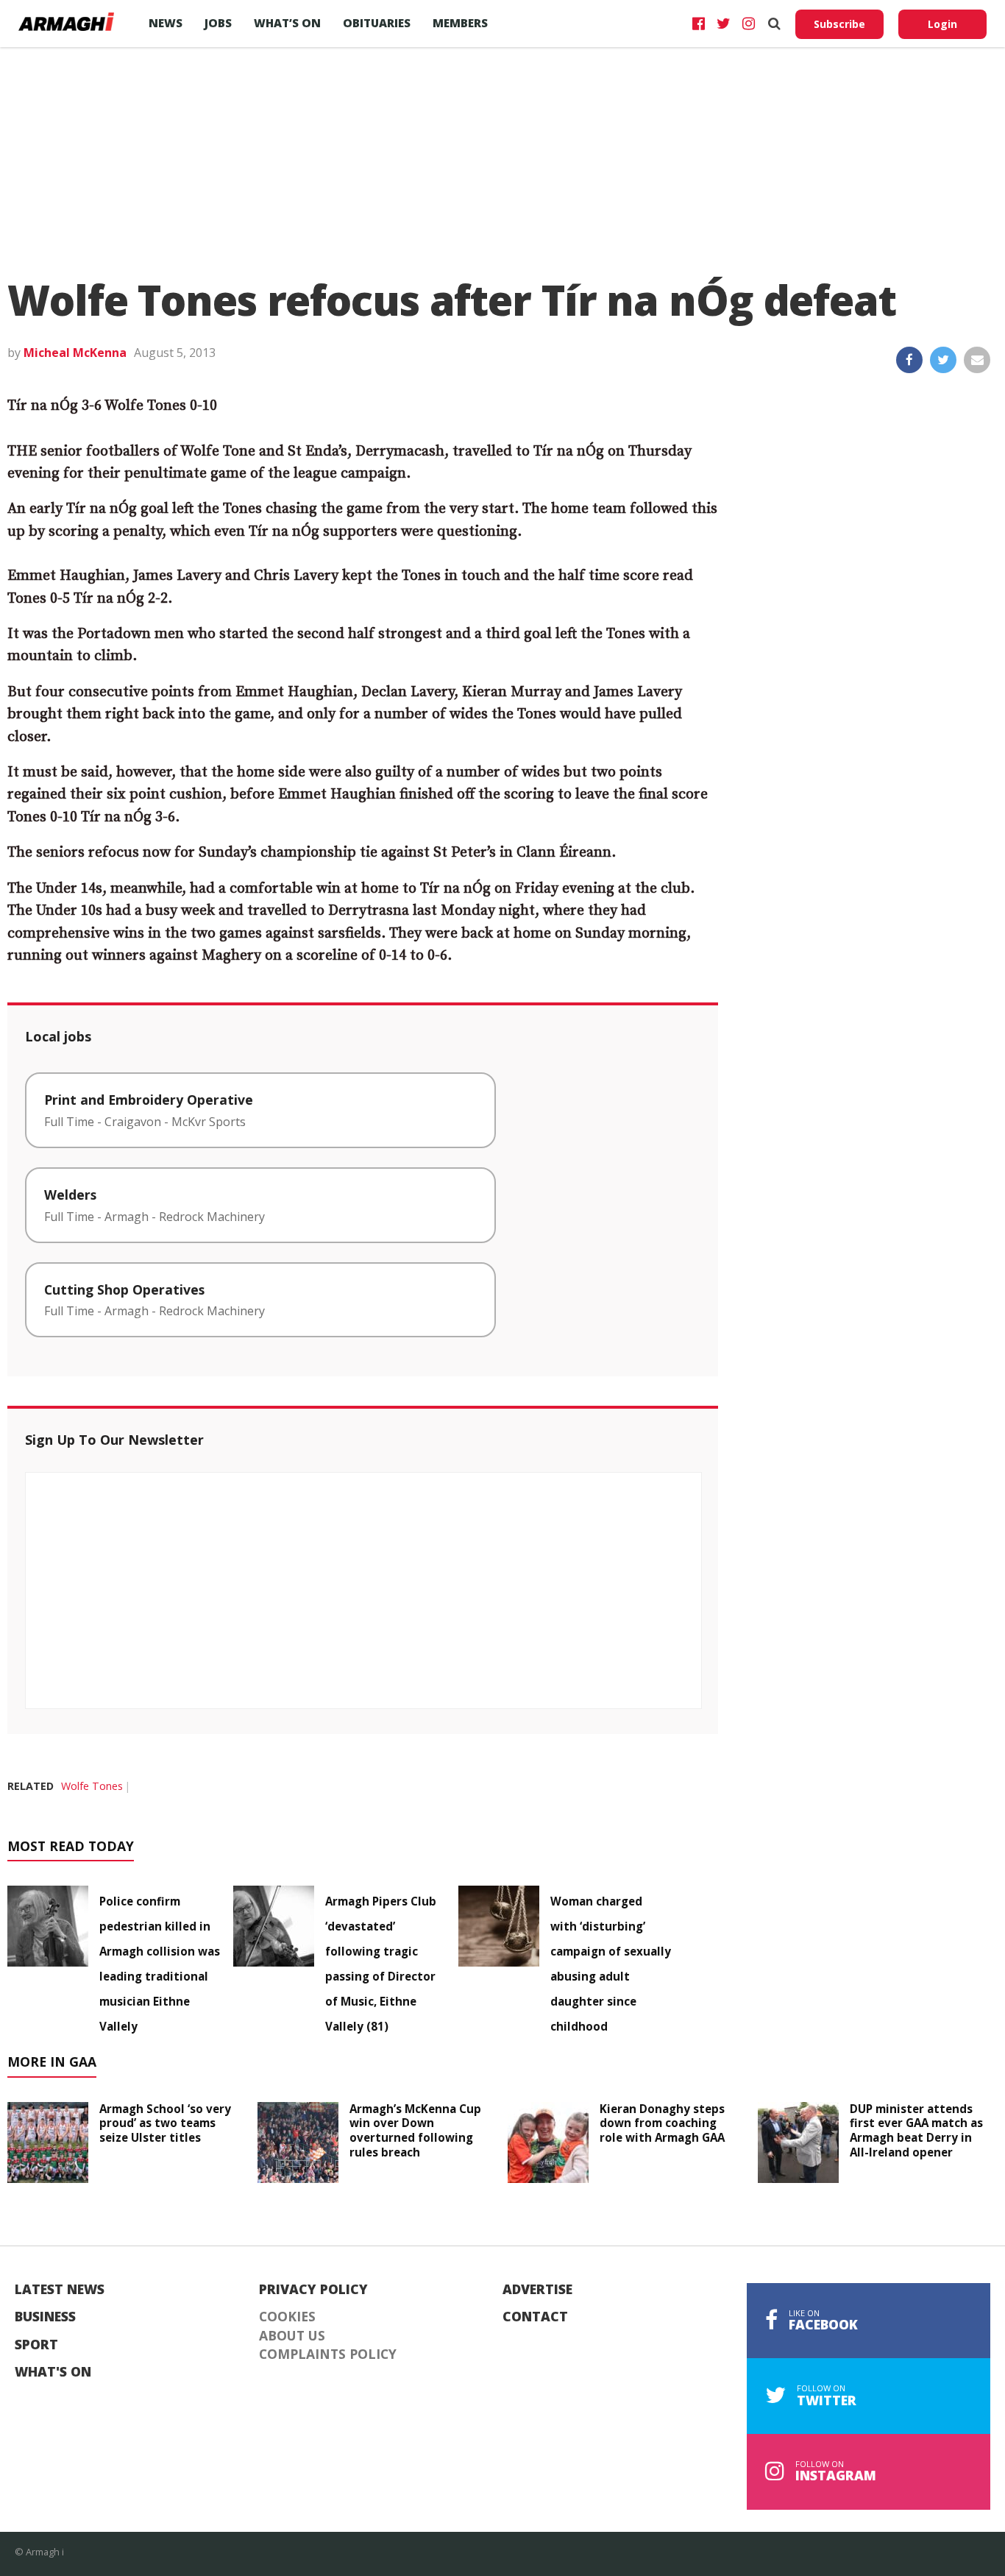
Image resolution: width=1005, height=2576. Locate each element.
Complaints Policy (328, 2354)
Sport (36, 2345)
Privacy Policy (313, 2290)
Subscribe (839, 24)
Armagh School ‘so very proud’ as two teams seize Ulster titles (165, 2123)
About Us (292, 2336)
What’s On (287, 23)
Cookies (287, 2317)
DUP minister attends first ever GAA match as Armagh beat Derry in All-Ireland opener (916, 2130)
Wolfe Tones (92, 1786)
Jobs (218, 23)
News (166, 23)
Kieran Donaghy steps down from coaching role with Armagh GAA (662, 2123)
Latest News (60, 2290)
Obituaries (377, 23)
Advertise (537, 2290)
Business (45, 2317)
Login (942, 24)
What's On (53, 2372)
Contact (535, 2317)
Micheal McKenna (75, 353)
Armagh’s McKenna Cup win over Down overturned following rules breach (415, 2130)
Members (460, 23)
